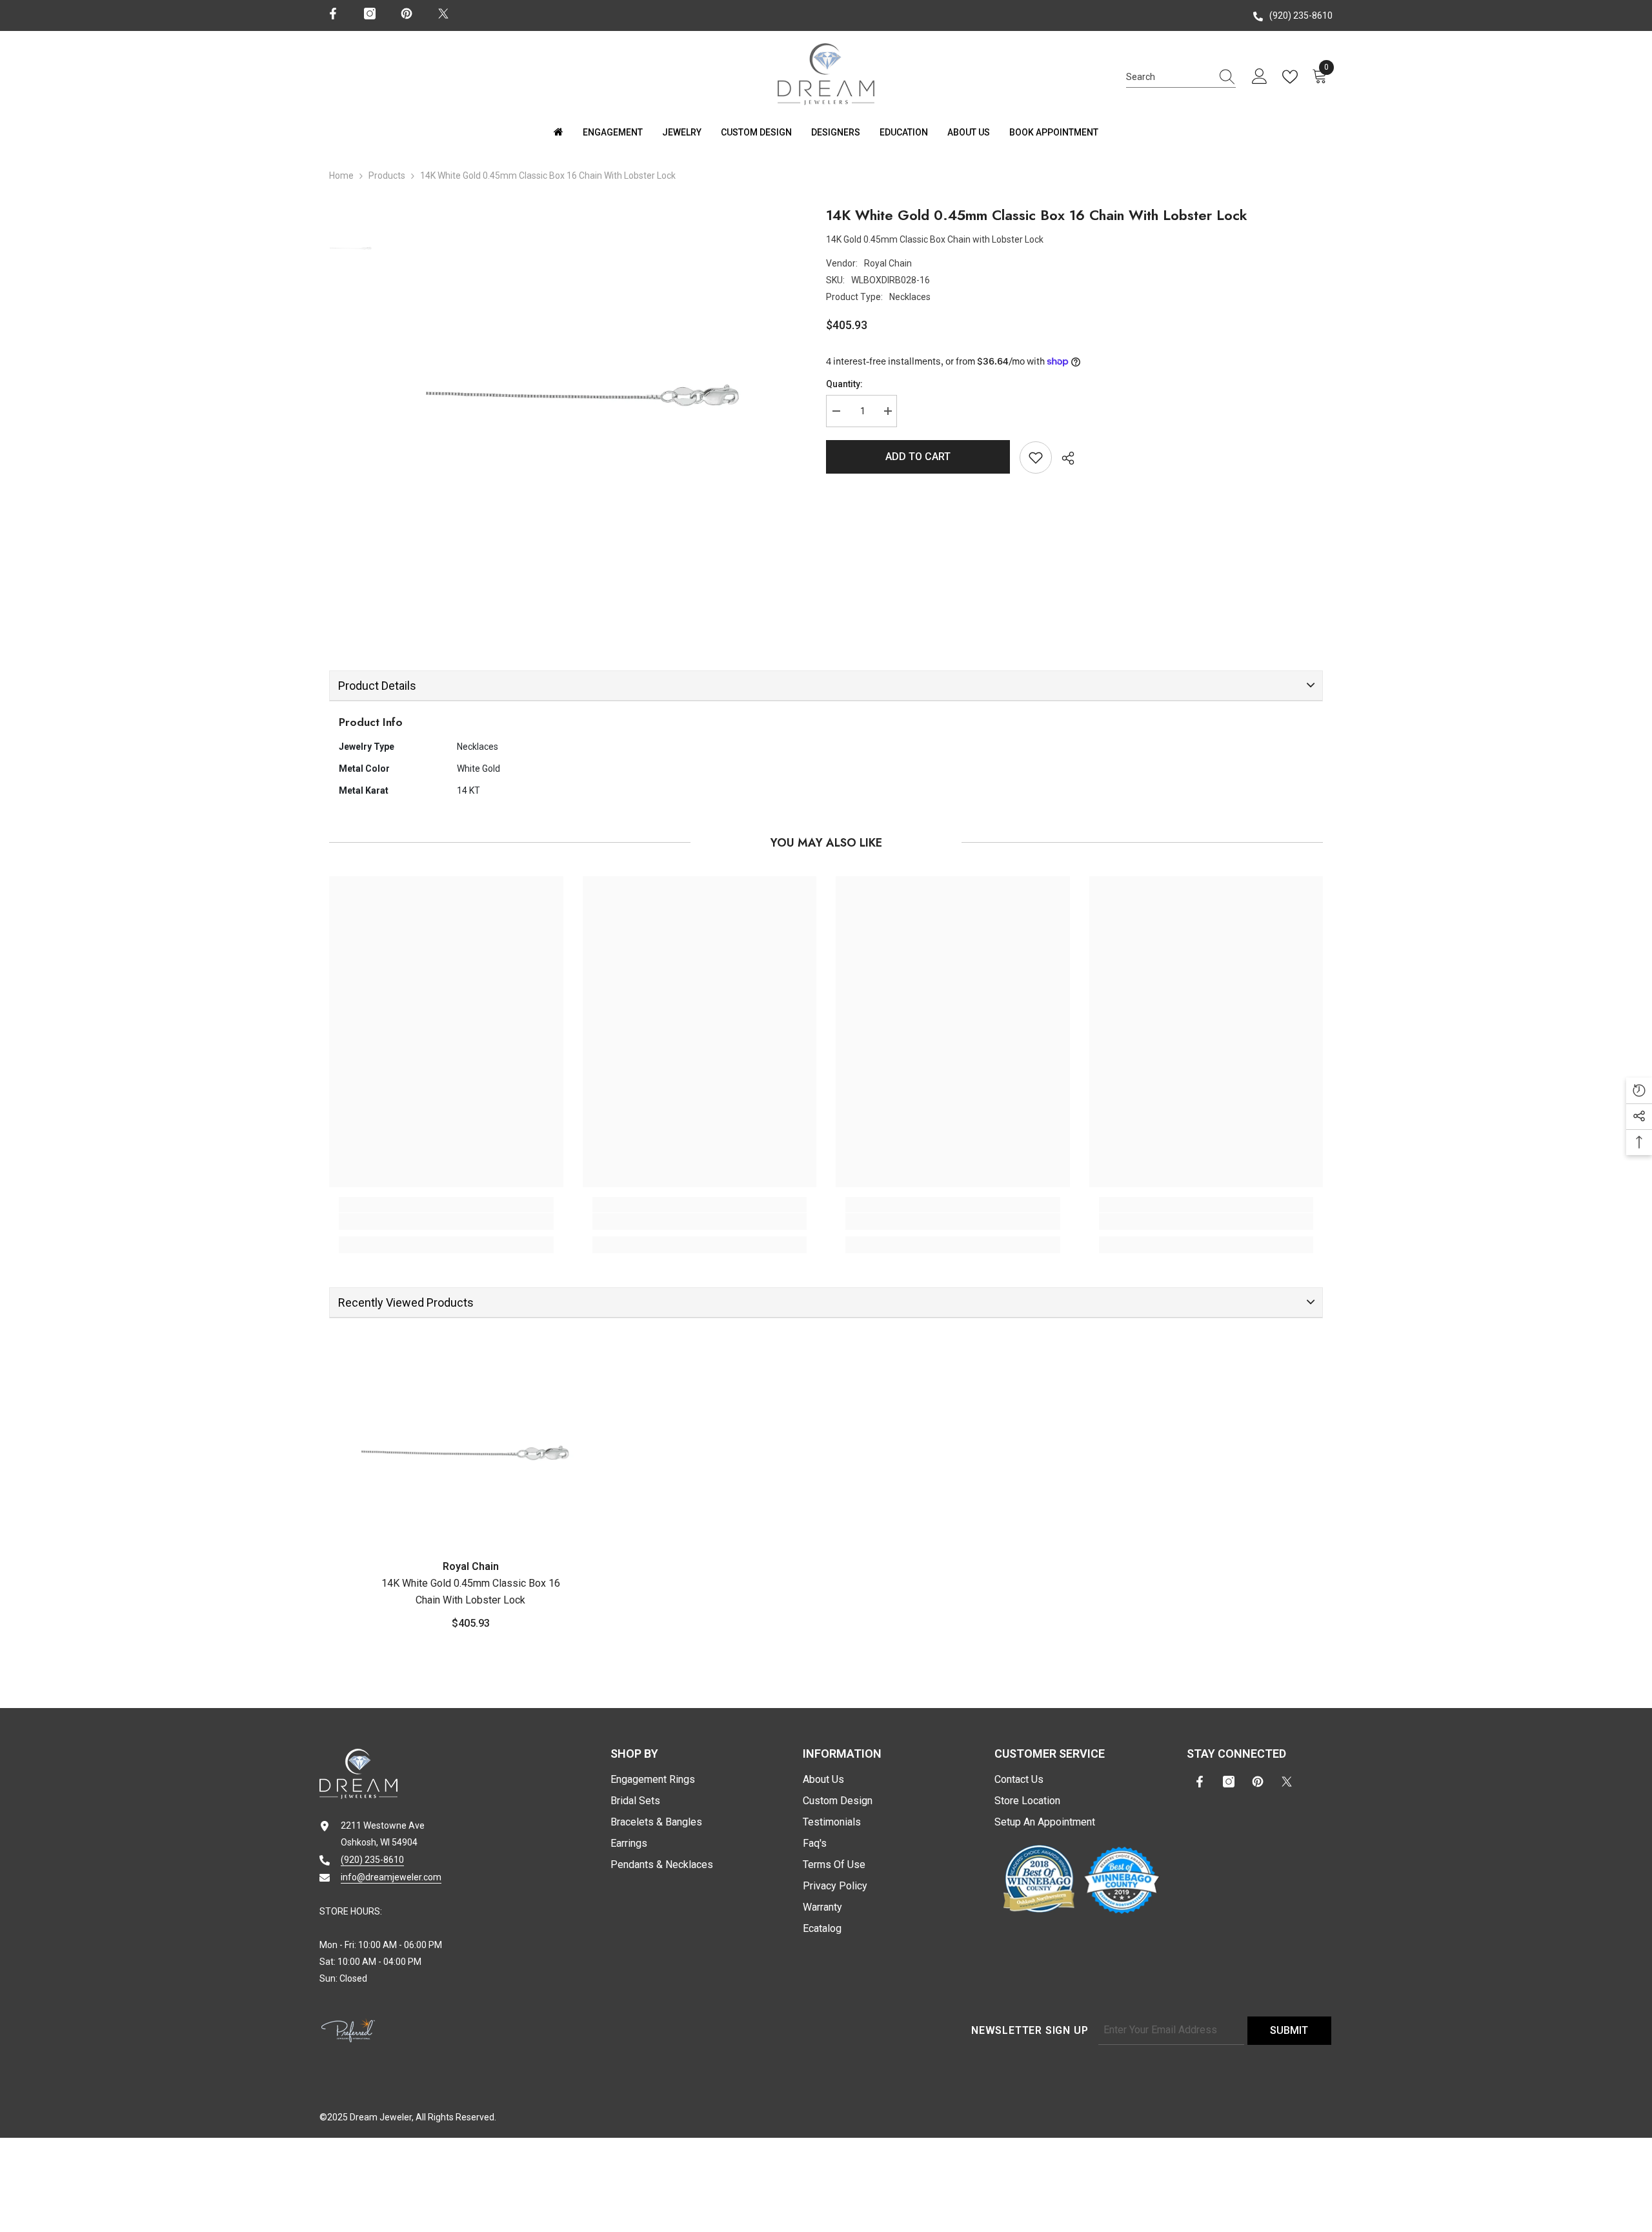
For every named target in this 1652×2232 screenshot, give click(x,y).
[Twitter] (443, 14)
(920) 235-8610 (1301, 15)
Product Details (377, 686)
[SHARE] (1063, 458)
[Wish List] (1293, 77)
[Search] (1181, 77)
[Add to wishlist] (1036, 457)
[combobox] (1169, 77)
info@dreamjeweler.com (391, 1877)
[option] (590, 376)
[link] (446, 1222)
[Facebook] (333, 14)
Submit (1289, 2030)
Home (341, 176)
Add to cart (918, 457)
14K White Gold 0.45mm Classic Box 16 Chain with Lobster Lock (471, 1592)
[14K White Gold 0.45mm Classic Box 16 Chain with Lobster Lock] (470, 1440)
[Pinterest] (407, 14)
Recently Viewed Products (406, 1302)
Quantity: (844, 384)
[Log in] (1260, 77)
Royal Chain (888, 263)
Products (387, 176)
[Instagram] (370, 14)
